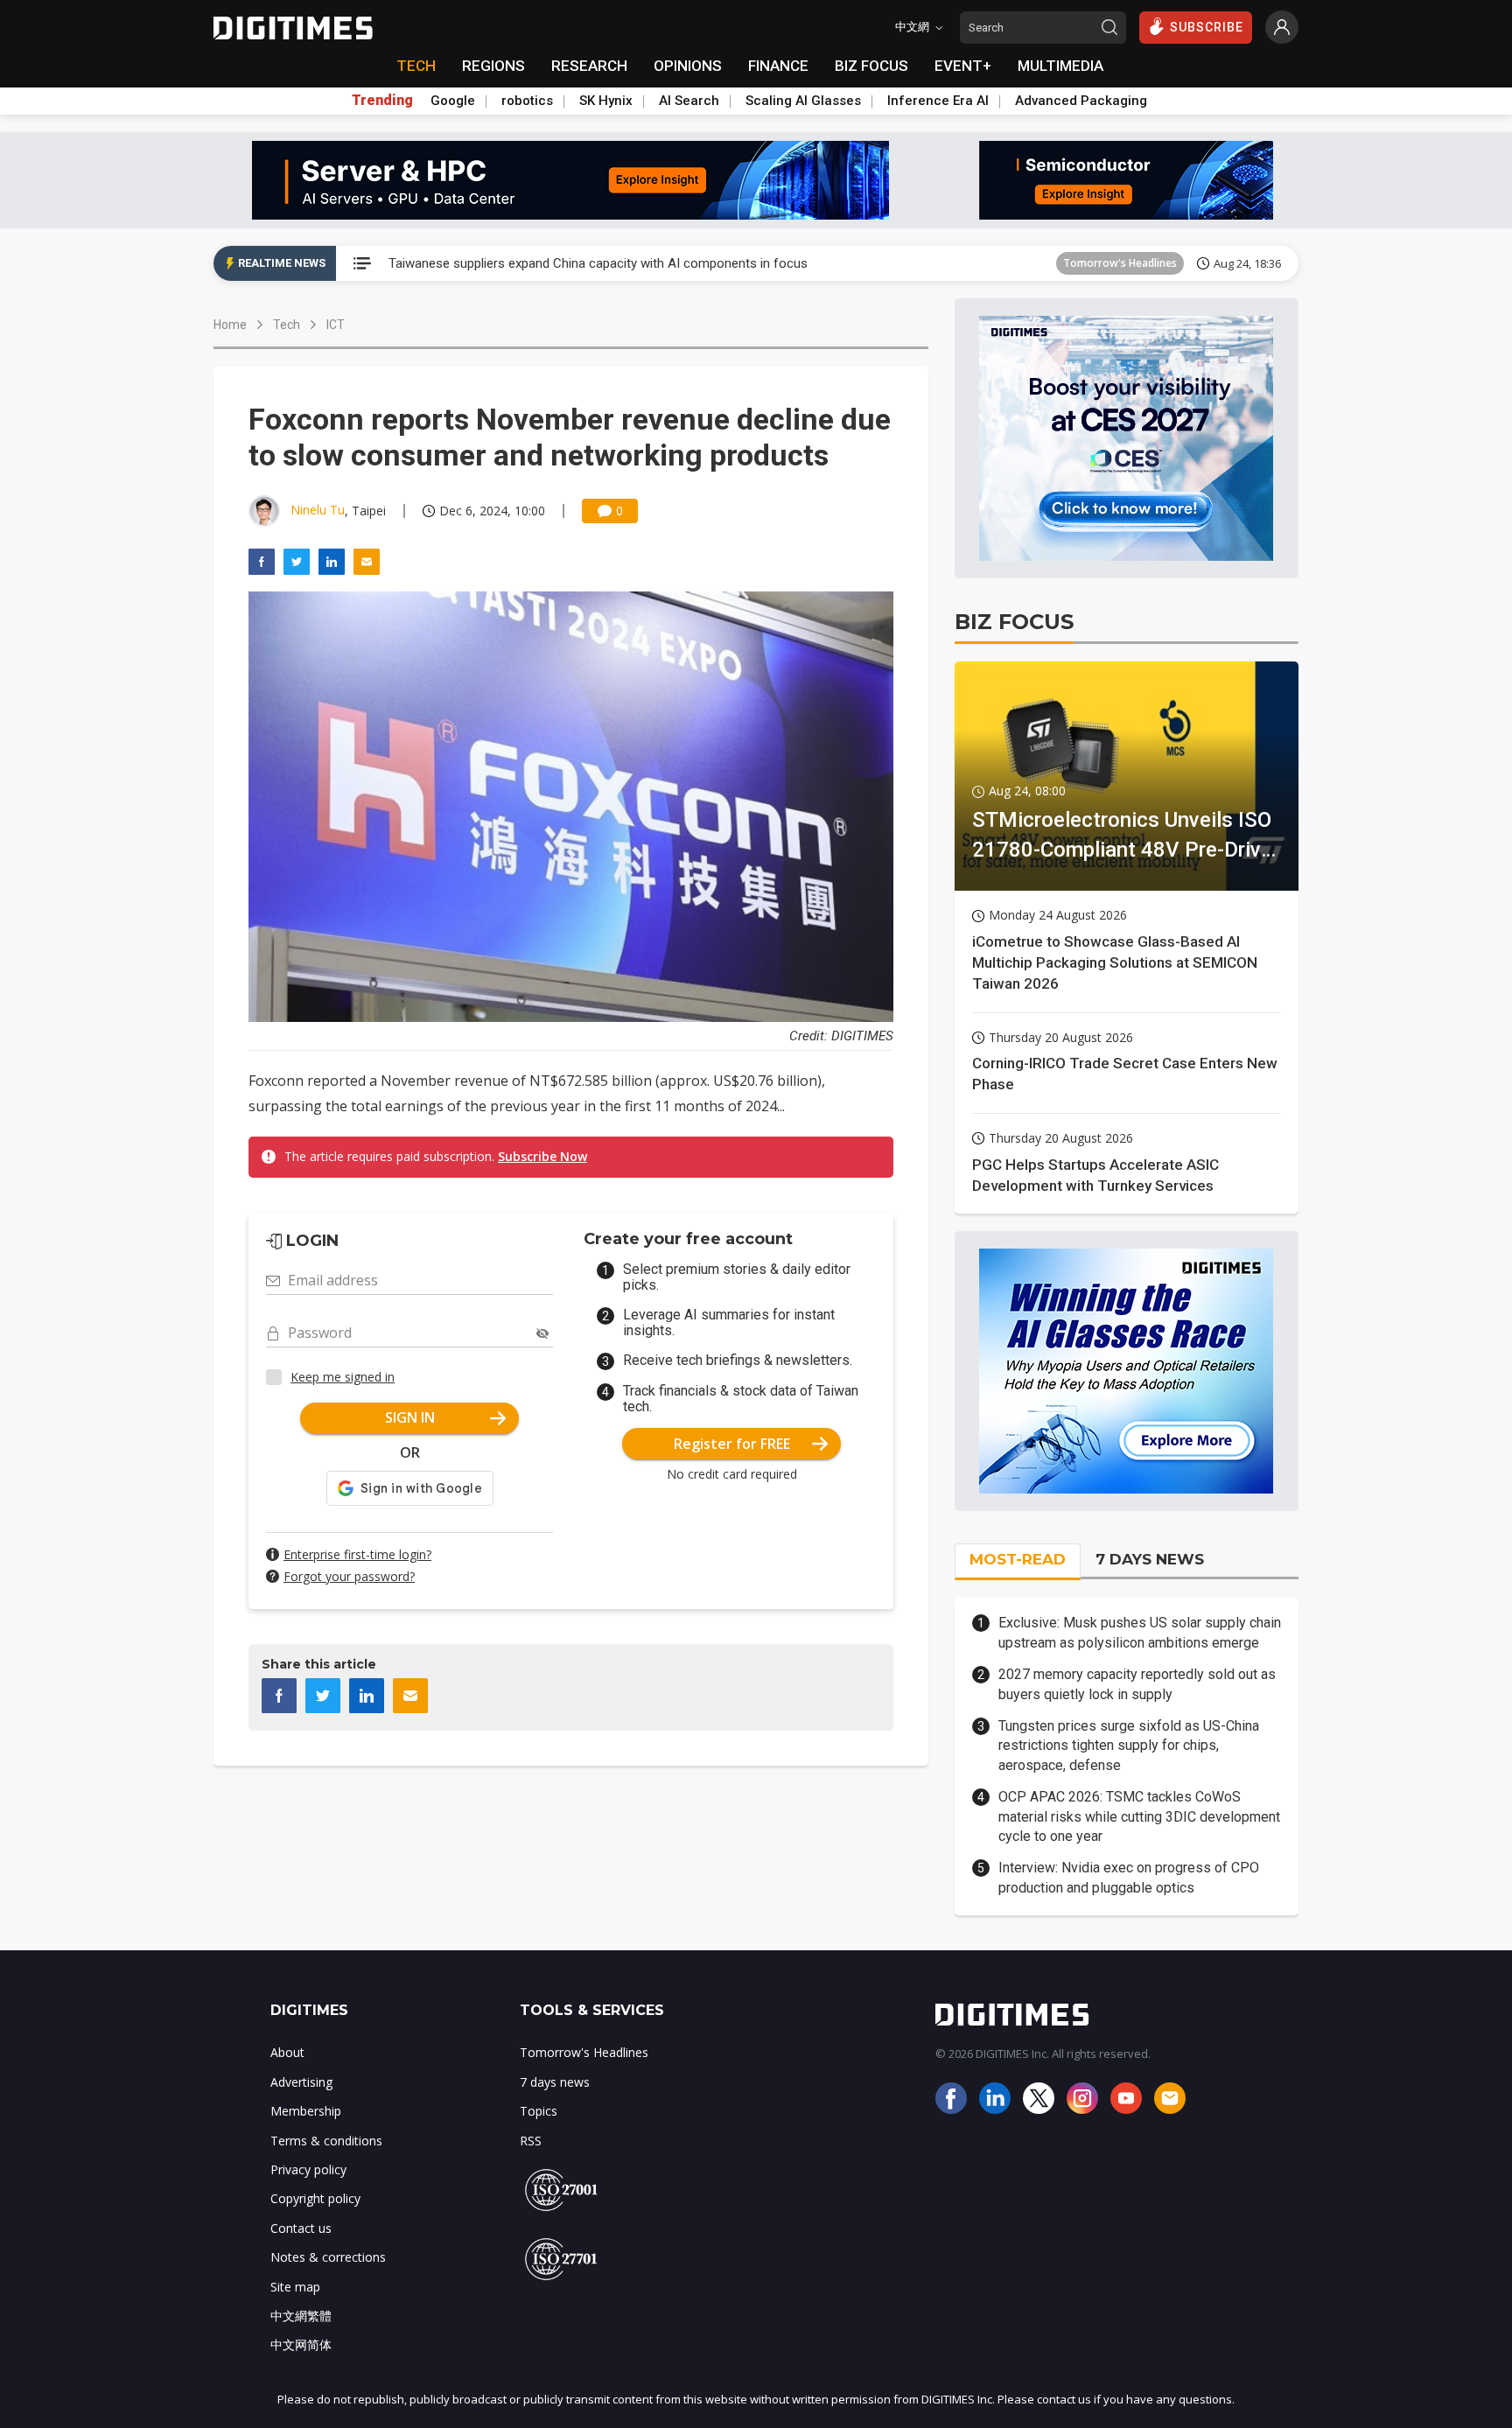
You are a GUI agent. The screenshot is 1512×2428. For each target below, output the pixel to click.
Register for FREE (732, 1444)
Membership (306, 2111)
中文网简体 (301, 2344)
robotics (527, 101)
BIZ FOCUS (871, 66)
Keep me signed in (343, 1377)
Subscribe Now (542, 1156)
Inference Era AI (938, 101)
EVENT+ (963, 66)
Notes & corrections (328, 2257)
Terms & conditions (326, 2141)
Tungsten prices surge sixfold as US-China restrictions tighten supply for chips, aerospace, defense (1129, 1746)
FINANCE (778, 66)
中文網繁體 (301, 2316)
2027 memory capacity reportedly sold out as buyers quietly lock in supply (1137, 1684)
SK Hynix (606, 101)
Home (230, 325)
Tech (287, 325)
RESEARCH (589, 66)
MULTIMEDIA (1060, 66)
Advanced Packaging (1081, 101)
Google (453, 101)
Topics (539, 2111)
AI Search (689, 101)
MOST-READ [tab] (1018, 1559)
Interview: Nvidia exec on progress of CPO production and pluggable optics (1129, 1877)
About (287, 2052)
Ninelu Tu (318, 510)
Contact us (301, 2228)
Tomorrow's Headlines (1120, 263)
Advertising (301, 2082)
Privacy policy (308, 2169)
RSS (531, 2141)
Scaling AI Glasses (803, 101)
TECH (416, 66)
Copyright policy (315, 2198)
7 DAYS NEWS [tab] (1150, 1559)
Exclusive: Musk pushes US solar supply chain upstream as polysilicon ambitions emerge (1140, 1632)
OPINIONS (688, 66)
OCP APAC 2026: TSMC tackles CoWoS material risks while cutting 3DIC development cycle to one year (1139, 1816)
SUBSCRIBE (1207, 27)
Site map (295, 2287)
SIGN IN (410, 1417)
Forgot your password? (349, 1576)
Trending (382, 101)
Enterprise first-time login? (357, 1554)
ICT (336, 325)
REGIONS (493, 66)
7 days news (555, 2082)
